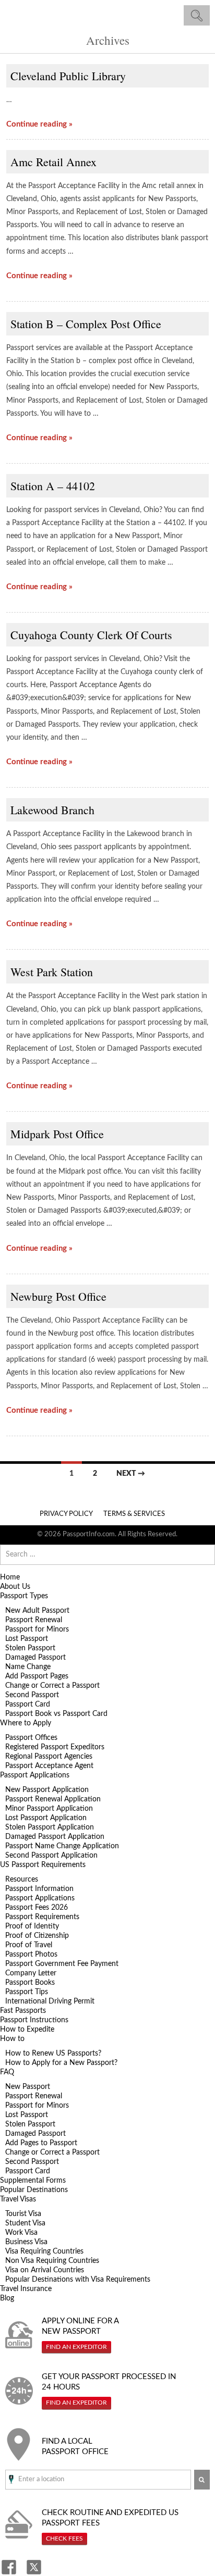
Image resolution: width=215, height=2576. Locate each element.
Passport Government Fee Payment (62, 1964)
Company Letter (31, 1973)
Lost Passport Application (46, 1818)
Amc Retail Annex (53, 162)
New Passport (28, 2087)
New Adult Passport (37, 1611)
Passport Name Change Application (62, 1846)
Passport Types (24, 1596)
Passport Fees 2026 (37, 1908)
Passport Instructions (34, 2020)
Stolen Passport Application (50, 1827)
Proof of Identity (32, 1926)
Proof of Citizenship (37, 1936)
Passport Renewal (34, 1620)
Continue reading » (39, 124)
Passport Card (28, 1704)
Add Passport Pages (37, 1676)
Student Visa (25, 2223)
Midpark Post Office (57, 1134)
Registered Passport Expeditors (55, 1747)
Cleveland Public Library (68, 76)
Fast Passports (23, 2011)
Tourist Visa (23, 2214)
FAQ (7, 2072)
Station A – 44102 (53, 486)
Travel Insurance (26, 2289)
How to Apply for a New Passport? (61, 2063)
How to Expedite (27, 2030)
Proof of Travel (29, 1945)
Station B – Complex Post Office (86, 324)
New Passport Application (47, 1790)
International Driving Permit (50, 2001)
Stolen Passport (30, 1648)
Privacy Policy (66, 1514)
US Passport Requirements (43, 1865)
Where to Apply (26, 1723)
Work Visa (21, 2233)
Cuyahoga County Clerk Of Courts (91, 635)
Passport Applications (35, 1775)
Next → (131, 1474)
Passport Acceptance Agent (49, 1766)
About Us (15, 1587)
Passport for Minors (37, 1629)
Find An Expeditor (76, 2347)
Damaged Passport (35, 1658)
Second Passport (32, 1695)
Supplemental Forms (33, 2181)
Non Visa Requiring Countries (52, 2261)
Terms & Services (134, 1514)
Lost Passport (27, 1639)
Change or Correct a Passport (52, 1686)
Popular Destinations (34, 2190)
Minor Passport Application (49, 1809)
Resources (22, 1880)
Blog (7, 2298)
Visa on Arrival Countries (45, 2270)
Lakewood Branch (52, 810)
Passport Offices (31, 1738)
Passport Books (30, 1983)
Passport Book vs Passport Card (56, 1714)
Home (10, 1577)
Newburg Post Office (58, 1296)
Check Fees (64, 2538)
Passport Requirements (42, 1917)
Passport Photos (31, 1955)
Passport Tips (27, 1992)
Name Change (28, 1667)
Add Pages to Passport (41, 2143)
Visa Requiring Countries (44, 2251)
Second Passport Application (51, 1856)
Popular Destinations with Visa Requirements (78, 2280)
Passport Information (39, 1889)
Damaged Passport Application (55, 1837)
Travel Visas (18, 2199)
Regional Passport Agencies (49, 1757)
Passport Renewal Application (53, 1799)
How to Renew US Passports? (53, 2054)
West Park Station (52, 972)
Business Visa (26, 2242)
